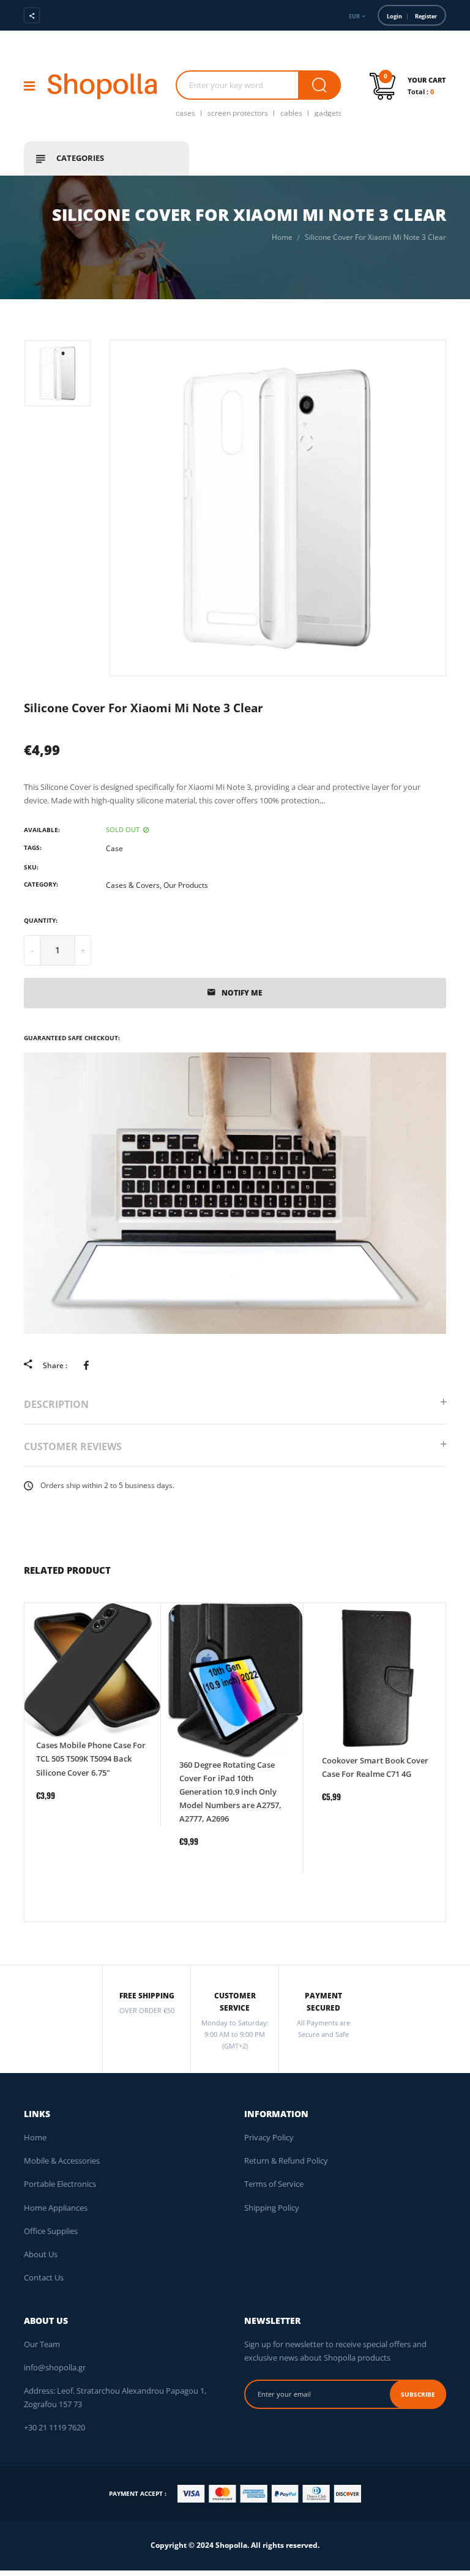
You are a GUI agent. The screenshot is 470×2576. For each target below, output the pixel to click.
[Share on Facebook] (88, 1365)
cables (291, 113)
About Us (41, 2254)
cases (185, 113)
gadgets (328, 113)
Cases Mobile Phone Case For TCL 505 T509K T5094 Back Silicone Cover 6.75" (91, 1759)
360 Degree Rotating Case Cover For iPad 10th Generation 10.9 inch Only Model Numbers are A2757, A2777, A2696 (230, 1792)
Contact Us (44, 2277)
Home (35, 2137)
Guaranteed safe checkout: (72, 1038)
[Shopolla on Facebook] (67, 15)
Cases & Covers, (134, 885)
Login (394, 16)
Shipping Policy (272, 2208)
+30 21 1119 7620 (54, 2427)
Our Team (42, 2344)
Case (114, 848)
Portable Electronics (60, 2184)
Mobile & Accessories (62, 2161)
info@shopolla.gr (55, 2367)
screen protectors (238, 113)
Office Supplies (51, 2231)
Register (426, 16)
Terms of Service (274, 2184)
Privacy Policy (269, 2137)
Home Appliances (56, 2208)
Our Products (186, 885)
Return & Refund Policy (286, 2161)
